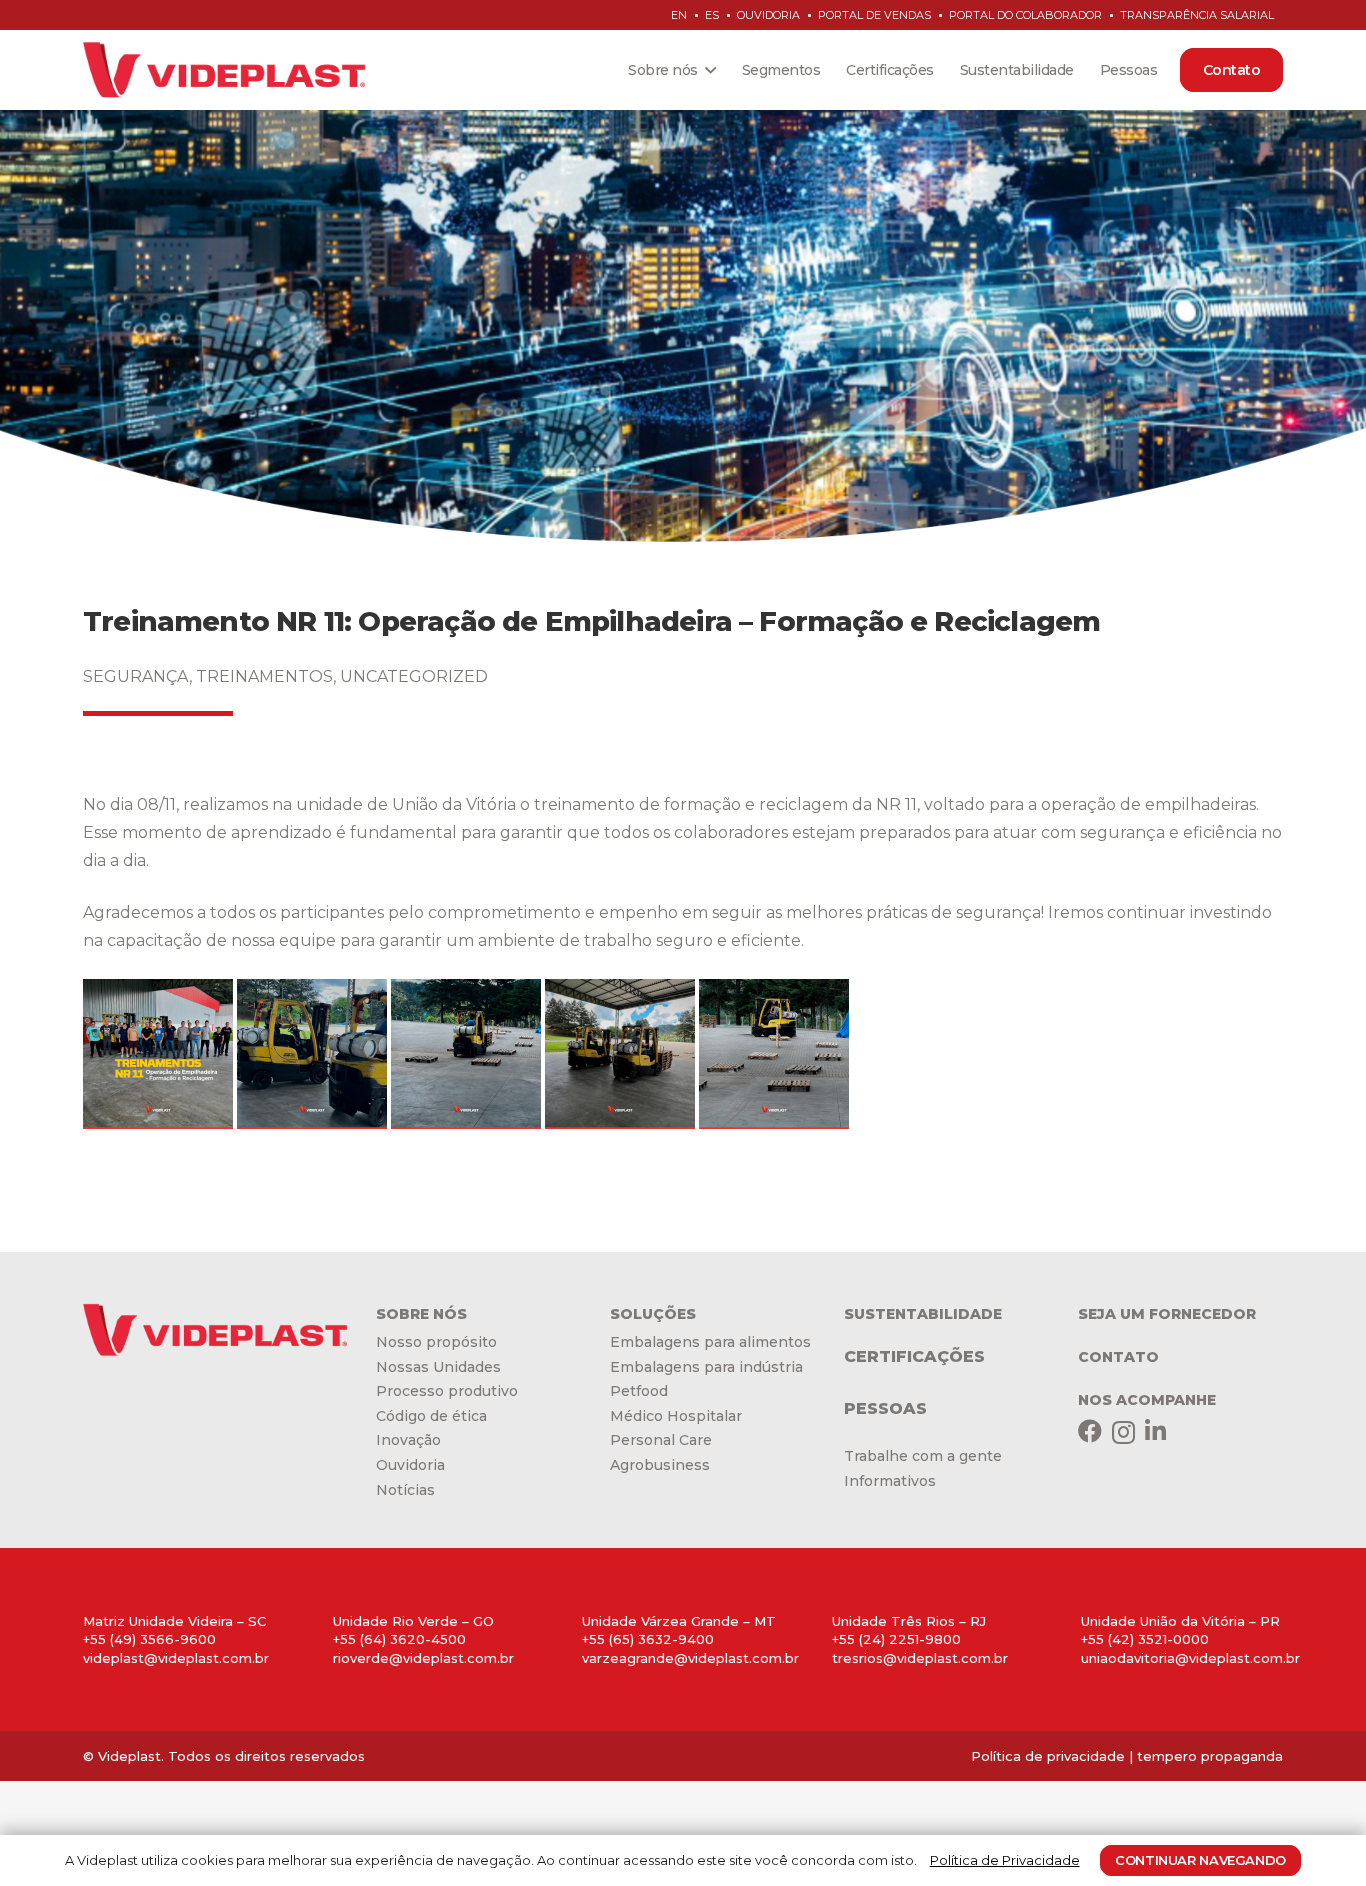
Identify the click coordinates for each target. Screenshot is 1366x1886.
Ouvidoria (768, 15)
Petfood (639, 1391)
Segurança (136, 676)
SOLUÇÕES (653, 1314)
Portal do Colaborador (1025, 15)
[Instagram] (1123, 1432)
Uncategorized (414, 676)
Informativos (890, 1481)
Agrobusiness (660, 1465)
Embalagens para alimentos (710, 1342)
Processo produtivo (447, 1391)
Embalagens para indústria (706, 1367)
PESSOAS (885, 1408)
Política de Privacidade (1005, 1860)
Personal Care (661, 1440)
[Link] (224, 70)
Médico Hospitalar (676, 1416)
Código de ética (431, 1416)
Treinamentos (264, 676)
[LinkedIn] (1155, 1431)
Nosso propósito (436, 1342)
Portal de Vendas (874, 15)
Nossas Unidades (438, 1367)
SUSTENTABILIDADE (923, 1314)
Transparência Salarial (1197, 15)
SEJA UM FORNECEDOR (1167, 1314)
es (712, 15)
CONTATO (1118, 1357)
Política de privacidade (1048, 1756)
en (679, 15)
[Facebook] (1090, 1431)
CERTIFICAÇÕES (914, 1356)
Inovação (408, 1440)
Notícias (405, 1490)
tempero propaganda (1210, 1756)
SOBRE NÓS (421, 1314)
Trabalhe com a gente (923, 1456)
